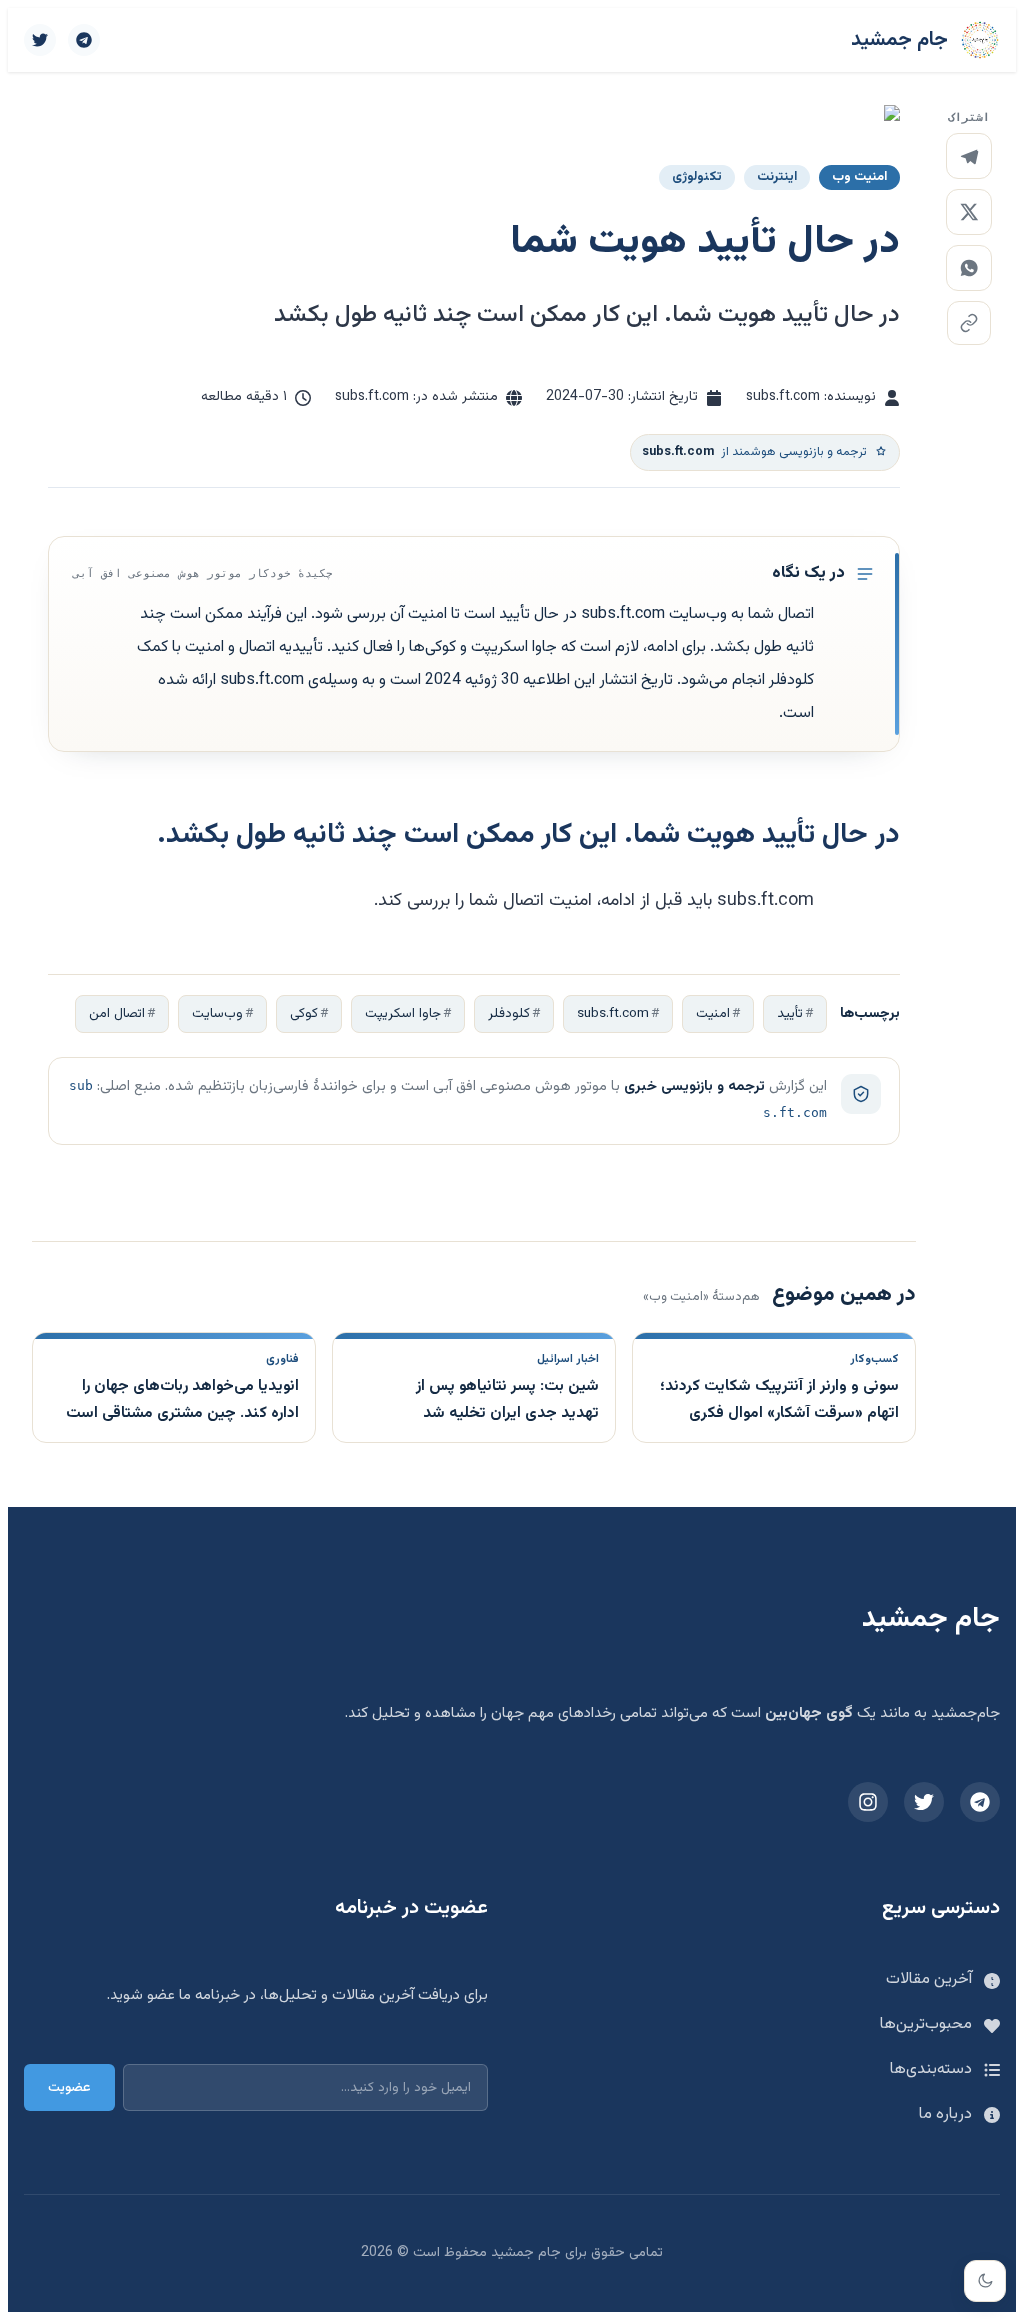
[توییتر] (40, 40)
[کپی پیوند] (969, 323)
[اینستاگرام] (868, 1802)
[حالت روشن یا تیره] (985, 2281)
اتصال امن (117, 1013)
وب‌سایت (217, 1013)
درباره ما (945, 2114)
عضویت (69, 2087)
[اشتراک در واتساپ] (969, 268)
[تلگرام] (84, 40)
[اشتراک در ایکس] (969, 212)
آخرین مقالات (929, 1979)
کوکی (304, 1013)
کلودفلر (509, 1013)
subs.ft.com (613, 1013)
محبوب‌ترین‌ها (926, 2024)
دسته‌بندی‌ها (931, 2069)
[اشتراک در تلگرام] (969, 156)
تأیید (790, 1013)
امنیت (713, 1013)
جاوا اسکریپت (403, 1013)
